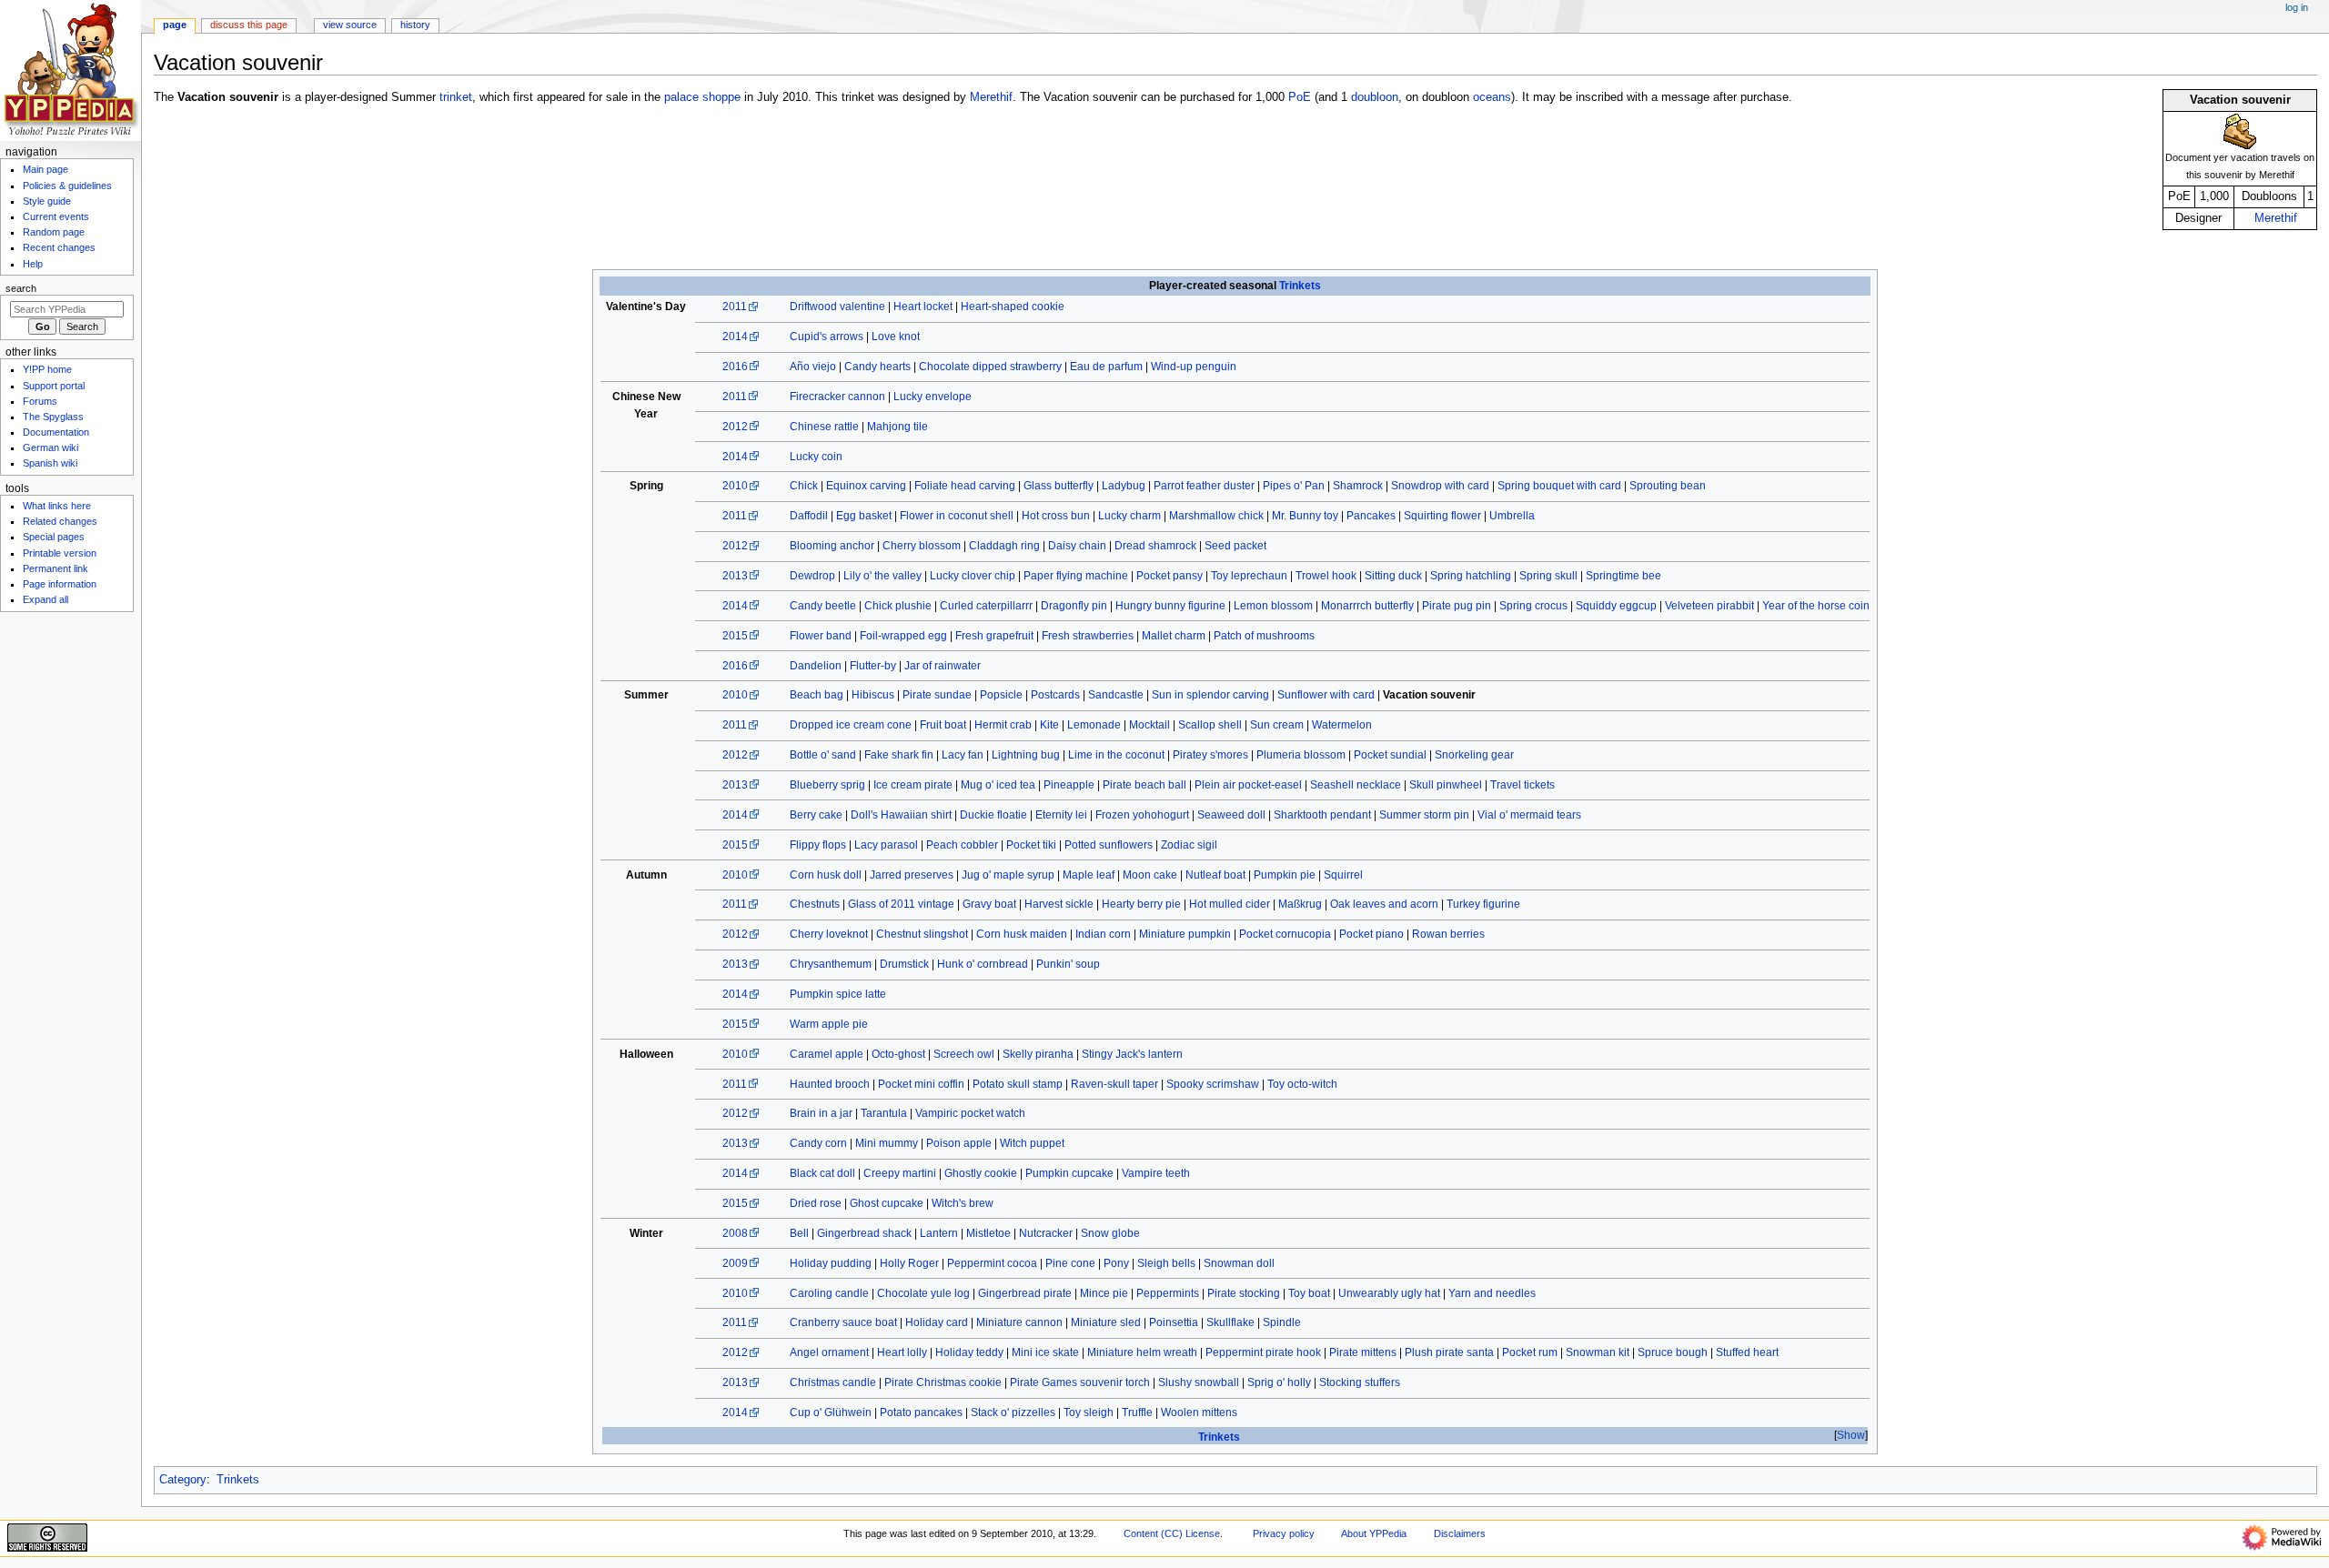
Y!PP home (47, 369)
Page (175, 25)
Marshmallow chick (1216, 516)
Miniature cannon (1019, 1322)
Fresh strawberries (1088, 636)
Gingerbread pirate (1025, 1293)
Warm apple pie (829, 1024)
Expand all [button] (45, 599)
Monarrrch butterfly (1367, 606)
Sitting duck (1393, 576)
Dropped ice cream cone (851, 725)
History (415, 25)
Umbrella (1512, 516)
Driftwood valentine (837, 307)
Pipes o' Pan (1294, 486)
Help (33, 264)
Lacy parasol (886, 845)
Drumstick (904, 964)
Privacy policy (1284, 1533)
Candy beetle (823, 606)
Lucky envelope (933, 397)
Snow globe (1110, 1233)
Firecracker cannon (837, 397)
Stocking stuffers (1360, 1382)
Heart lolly (902, 1352)
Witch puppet (1032, 1143)
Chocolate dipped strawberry (990, 367)
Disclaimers (1460, 1533)
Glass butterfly (1059, 486)
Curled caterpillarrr (986, 606)
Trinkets (1300, 286)
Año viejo (813, 367)
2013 (735, 576)
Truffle (1137, 1412)
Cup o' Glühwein (831, 1412)
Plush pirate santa (1449, 1352)
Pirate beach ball (1144, 785)
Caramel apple (827, 1054)
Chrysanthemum (831, 964)
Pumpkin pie (1285, 875)
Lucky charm (1129, 516)
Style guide (47, 201)
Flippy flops (818, 845)
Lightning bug (1026, 755)
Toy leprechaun (1249, 576)
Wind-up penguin (1194, 367)
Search (21, 288)
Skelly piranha (1038, 1054)
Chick (804, 486)
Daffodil (809, 516)
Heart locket (923, 307)
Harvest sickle (1059, 904)
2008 (735, 1233)
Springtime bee (1623, 576)
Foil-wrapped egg (903, 636)
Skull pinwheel (1446, 785)
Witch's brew (963, 1203)
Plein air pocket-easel (1248, 785)
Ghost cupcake (887, 1203)
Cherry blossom (922, 546)
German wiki (50, 447)
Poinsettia (1174, 1322)
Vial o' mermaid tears (1529, 815)
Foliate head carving (965, 486)
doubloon (1375, 97)
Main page (45, 169)
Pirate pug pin (1457, 606)
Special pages (54, 537)
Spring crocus (1533, 606)
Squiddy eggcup (1616, 606)
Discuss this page (249, 25)
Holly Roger (909, 1263)
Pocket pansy (1170, 576)
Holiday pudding (831, 1263)
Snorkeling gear (1474, 755)
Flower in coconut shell (957, 516)
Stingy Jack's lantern (1132, 1054)
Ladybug (1124, 486)
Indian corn (1103, 934)
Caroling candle (829, 1293)
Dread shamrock (1155, 546)
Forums (40, 401)
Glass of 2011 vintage (901, 904)
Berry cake (816, 815)
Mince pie (1104, 1293)
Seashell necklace (1356, 785)
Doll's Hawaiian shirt (901, 815)
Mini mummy (887, 1143)
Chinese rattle (824, 427)
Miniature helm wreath (1142, 1352)
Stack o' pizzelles (1013, 1412)
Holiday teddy (969, 1352)
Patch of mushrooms (1264, 636)
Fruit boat (943, 725)
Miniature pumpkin (1185, 934)
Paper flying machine (1076, 576)
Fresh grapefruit (994, 636)
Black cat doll (822, 1173)
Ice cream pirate (913, 785)
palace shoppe (702, 97)
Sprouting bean (1668, 486)
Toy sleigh (1089, 1412)
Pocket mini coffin (921, 1084)
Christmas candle (833, 1382)
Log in (2297, 7)
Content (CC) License (1172, 1533)
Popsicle (1001, 695)
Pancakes (1371, 516)
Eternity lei (1061, 815)
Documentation (56, 432)
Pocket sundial (1390, 755)
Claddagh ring (1004, 546)
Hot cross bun (1056, 516)
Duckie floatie (993, 815)
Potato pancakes (921, 1412)
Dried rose (816, 1203)
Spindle (1282, 1322)
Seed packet (1235, 546)
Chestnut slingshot (922, 934)
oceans (1492, 97)
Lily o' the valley (882, 576)
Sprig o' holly (1279, 1382)
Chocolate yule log (923, 1293)
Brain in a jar (821, 1113)
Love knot (896, 337)
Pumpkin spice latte (838, 994)
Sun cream (1277, 725)
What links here (57, 506)
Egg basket (864, 516)
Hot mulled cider (1230, 904)
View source (350, 25)
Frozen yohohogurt (1142, 815)
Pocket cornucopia (1285, 934)
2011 (735, 307)
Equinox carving (866, 486)
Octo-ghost (898, 1054)
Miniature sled (1106, 1322)
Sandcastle (1116, 695)
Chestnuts (815, 904)
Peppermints (1168, 1293)
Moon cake (1150, 875)
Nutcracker (1046, 1233)
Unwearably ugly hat (1389, 1293)
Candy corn (818, 1143)
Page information (60, 584)
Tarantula (884, 1113)
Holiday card (937, 1322)
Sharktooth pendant (1322, 815)
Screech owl (964, 1054)
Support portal (54, 386)
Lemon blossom (1273, 606)
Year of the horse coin (1816, 606)
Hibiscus (873, 695)
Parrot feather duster (1204, 486)
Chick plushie (898, 606)
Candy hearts (877, 367)
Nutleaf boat (1215, 875)
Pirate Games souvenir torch (1080, 1382)
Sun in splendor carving (1210, 695)
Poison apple (959, 1143)
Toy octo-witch (1302, 1084)
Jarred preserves (912, 875)
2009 (735, 1263)
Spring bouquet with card (1559, 486)
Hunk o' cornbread (983, 964)
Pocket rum (1530, 1352)
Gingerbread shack (864, 1233)
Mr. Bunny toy (1305, 516)
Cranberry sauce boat (843, 1322)
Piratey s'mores (1210, 755)
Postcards (1055, 695)
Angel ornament (829, 1352)
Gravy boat (989, 904)
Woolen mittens (1199, 1412)
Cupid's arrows (827, 337)
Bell (799, 1233)
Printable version (60, 553)
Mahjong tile (897, 427)
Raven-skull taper (1114, 1084)
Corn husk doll (826, 875)
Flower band (821, 636)
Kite (1049, 725)
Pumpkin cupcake (1069, 1173)
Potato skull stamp (1018, 1084)
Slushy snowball (1199, 1382)
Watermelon (1342, 725)
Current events (56, 216)
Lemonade (1094, 725)
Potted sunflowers (1109, 845)
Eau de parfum (1106, 367)
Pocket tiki (1031, 845)
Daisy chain (1077, 546)
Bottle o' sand (823, 755)
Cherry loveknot (829, 934)
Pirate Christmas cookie (943, 1382)
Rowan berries (1448, 934)
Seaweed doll (1231, 815)
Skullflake (1230, 1322)
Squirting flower (1442, 516)
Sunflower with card (1326, 695)
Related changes (60, 521)
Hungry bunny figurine (1170, 606)
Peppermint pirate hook (1263, 1352)
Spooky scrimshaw (1213, 1084)
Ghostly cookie (981, 1173)
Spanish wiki (50, 463)
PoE (1300, 97)
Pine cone (1070, 1263)
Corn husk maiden (1022, 934)
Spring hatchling (1471, 576)
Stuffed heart (1747, 1352)
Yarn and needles (1492, 1293)
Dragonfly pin (1074, 606)
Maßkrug (1300, 904)
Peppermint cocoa (992, 1263)
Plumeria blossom (1301, 755)
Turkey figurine (1483, 904)
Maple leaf (1089, 875)
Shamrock (1358, 486)
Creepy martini (900, 1173)
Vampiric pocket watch (970, 1113)
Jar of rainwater (943, 666)
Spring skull (1548, 576)
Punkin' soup (1068, 964)
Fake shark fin (899, 755)
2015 (735, 636)
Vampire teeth (1156, 1173)
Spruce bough (1673, 1352)
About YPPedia (1374, 1533)
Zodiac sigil (1189, 845)
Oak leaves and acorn (1384, 904)
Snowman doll (1239, 1263)
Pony (1116, 1263)
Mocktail (1149, 725)
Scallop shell (1210, 725)
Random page (54, 232)
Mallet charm (1174, 636)
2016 (735, 367)
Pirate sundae (937, 695)
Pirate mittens (1363, 1352)
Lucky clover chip (973, 576)
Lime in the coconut (1116, 755)
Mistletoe (988, 1233)
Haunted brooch (830, 1084)
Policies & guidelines (67, 186)
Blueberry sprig (827, 785)
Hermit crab (1003, 725)
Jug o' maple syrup (1008, 875)
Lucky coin (816, 457)
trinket (456, 97)
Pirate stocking (1244, 1293)
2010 (735, 486)
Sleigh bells (1166, 1263)
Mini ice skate (1045, 1352)
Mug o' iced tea (998, 785)
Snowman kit (1598, 1352)
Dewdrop (812, 576)
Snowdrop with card (1440, 486)
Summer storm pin (1424, 815)
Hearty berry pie (1141, 904)
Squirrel (1343, 875)
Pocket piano (1371, 934)
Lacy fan (963, 755)
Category (183, 1480)
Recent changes (59, 247)
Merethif (2276, 218)
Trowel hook (1326, 576)
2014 (735, 337)
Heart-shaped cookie (1013, 307)
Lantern (939, 1233)
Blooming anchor (832, 546)
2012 (735, 427)
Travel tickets (1522, 785)
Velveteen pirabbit (1709, 606)
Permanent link (55, 568)
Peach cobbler (962, 845)
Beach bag (817, 695)
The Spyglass (53, 417)
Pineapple (1069, 785)
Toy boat (1309, 1293)
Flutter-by (873, 666)
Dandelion (816, 666)
